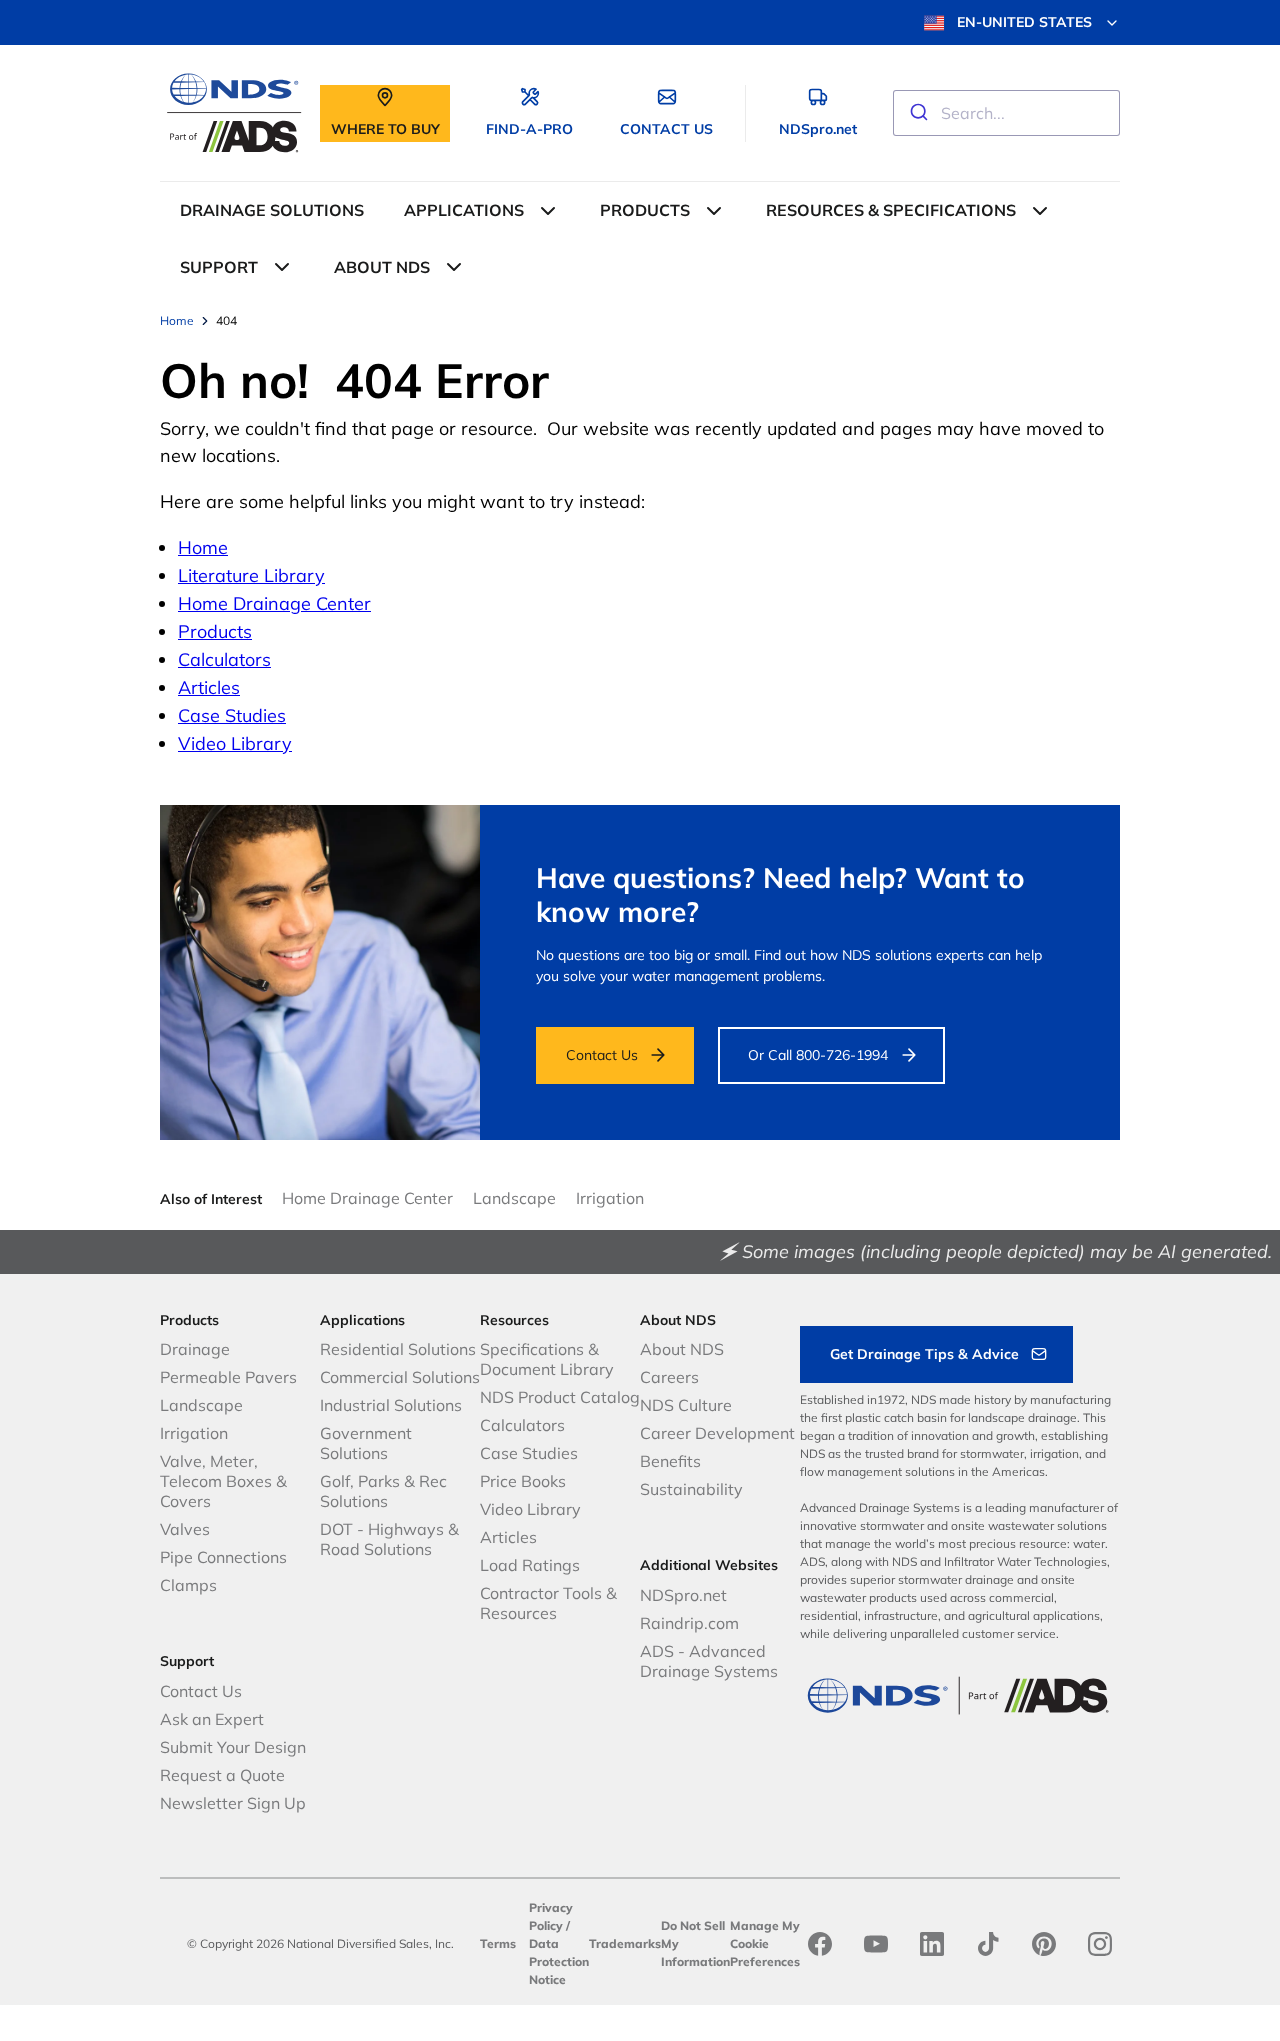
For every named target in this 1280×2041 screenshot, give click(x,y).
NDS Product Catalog (560, 1397)
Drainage (195, 1349)
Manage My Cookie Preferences (765, 1943)
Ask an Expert (212, 1719)
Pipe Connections (223, 1557)
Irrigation (610, 1198)
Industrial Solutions (391, 1405)
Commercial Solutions (400, 1377)
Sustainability (691, 1489)
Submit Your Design (233, 1747)
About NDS (682, 1349)
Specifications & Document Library (547, 1359)
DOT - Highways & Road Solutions (389, 1539)
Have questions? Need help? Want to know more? (780, 894)
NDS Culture (686, 1405)
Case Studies (232, 715)
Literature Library (251, 575)
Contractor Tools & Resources (548, 1603)
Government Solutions (366, 1443)
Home (203, 547)
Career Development (717, 1433)
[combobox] (1006, 113)
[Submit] (917, 113)
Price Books (523, 1481)
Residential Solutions (398, 1349)
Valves (185, 1529)
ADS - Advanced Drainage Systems (709, 1661)
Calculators (224, 659)
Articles (209, 687)
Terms (498, 1943)
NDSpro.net (683, 1595)
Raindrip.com (689, 1623)
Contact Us (602, 1055)
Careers (669, 1377)
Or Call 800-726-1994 (818, 1055)
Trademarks (625, 1943)
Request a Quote (222, 1775)
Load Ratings (530, 1565)
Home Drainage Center (274, 603)
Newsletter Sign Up (233, 1803)
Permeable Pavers (228, 1377)
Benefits (670, 1461)
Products (215, 631)
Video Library (235, 743)
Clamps (188, 1585)
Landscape (514, 1198)
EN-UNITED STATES (1024, 22)
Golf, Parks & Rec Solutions (383, 1491)
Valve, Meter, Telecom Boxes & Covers (223, 1481)
